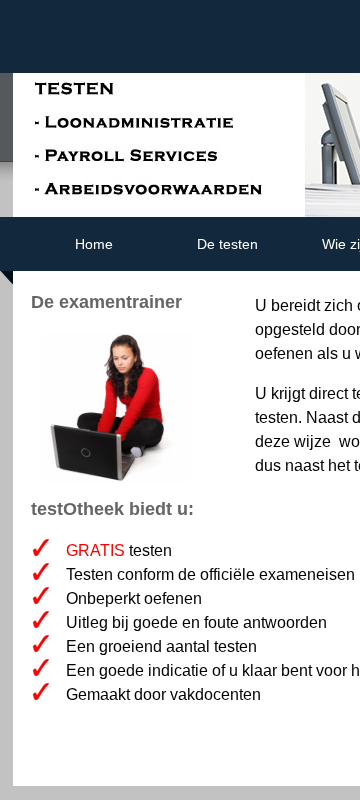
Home (94, 244)
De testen (227, 244)
